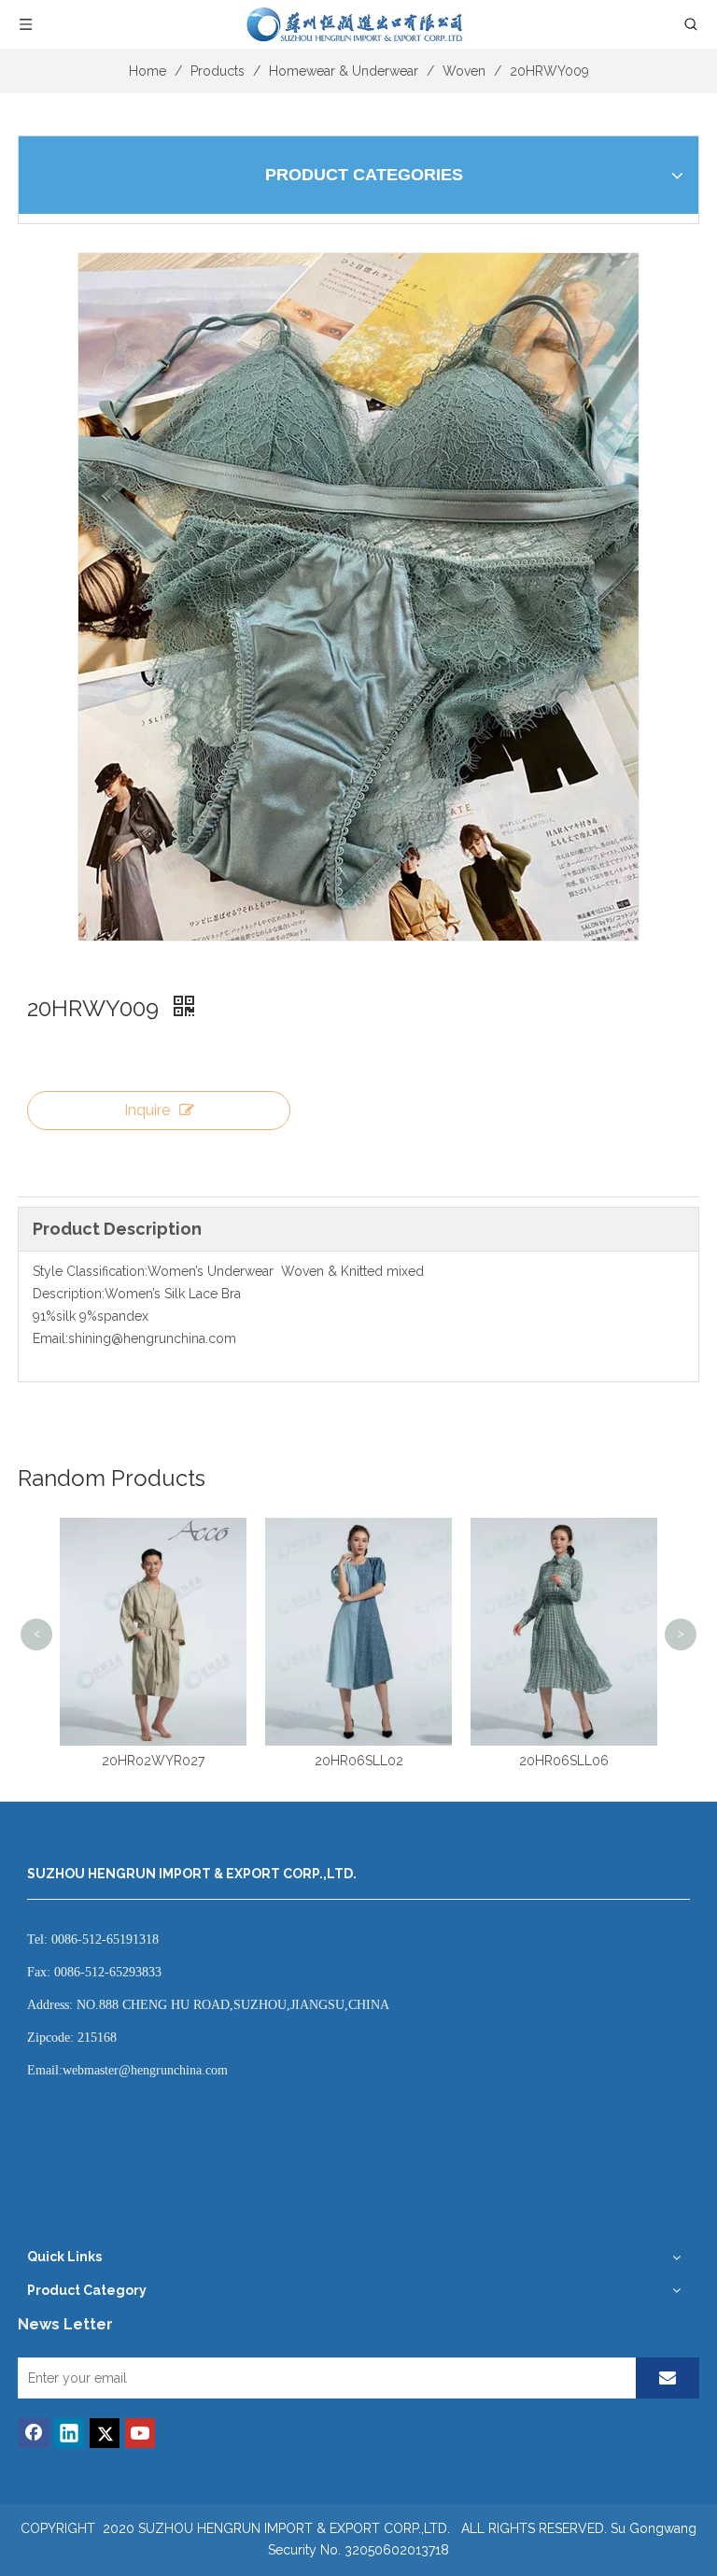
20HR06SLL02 (155, 1761)
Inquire (147, 1110)
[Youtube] (140, 2433)
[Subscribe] (668, 2378)
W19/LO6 (566, 1533)
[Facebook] (34, 2433)
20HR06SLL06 (361, 1761)
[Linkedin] (69, 2433)
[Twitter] (105, 2433)
